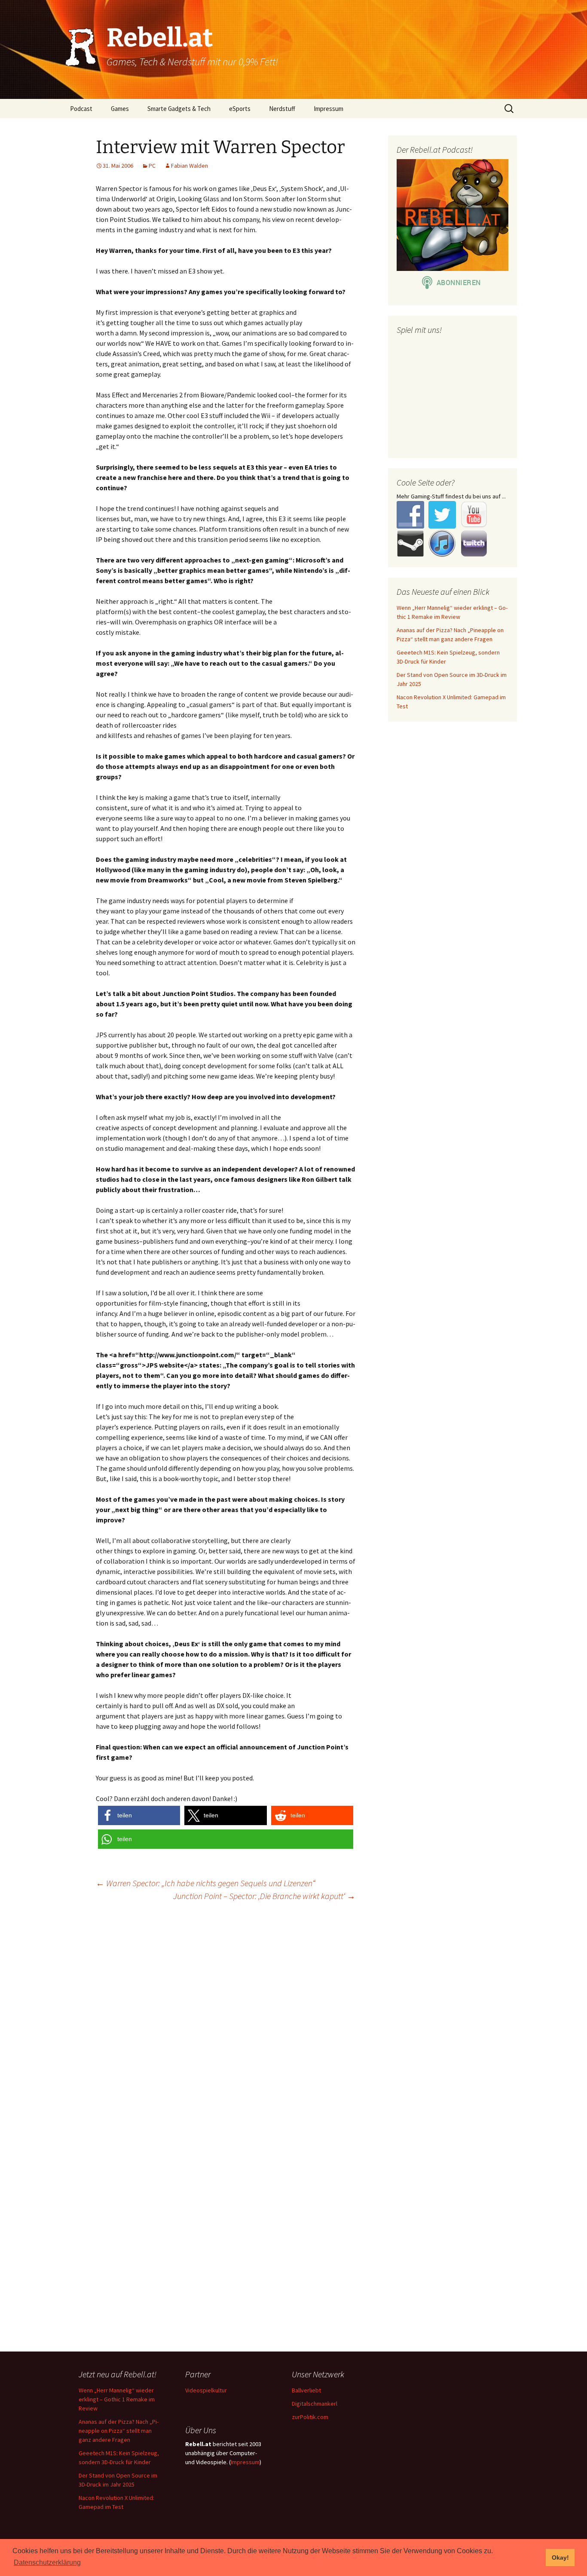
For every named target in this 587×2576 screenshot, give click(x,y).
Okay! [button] (560, 2558)
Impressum (329, 109)
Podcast (81, 109)
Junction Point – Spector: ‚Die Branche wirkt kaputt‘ (264, 1896)
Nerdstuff (282, 109)
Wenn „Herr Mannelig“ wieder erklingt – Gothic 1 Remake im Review (117, 2399)
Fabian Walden (190, 166)
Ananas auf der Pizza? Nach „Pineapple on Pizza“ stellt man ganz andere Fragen (119, 2431)
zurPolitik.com (310, 2417)
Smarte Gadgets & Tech (179, 109)
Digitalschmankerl (315, 2404)
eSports (240, 109)
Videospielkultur (206, 2390)
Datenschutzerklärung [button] (47, 2562)
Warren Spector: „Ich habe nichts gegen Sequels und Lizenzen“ (206, 1883)
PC (152, 166)
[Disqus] (293, 2019)
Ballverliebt (306, 2390)
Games (120, 109)
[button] (139, 1815)
